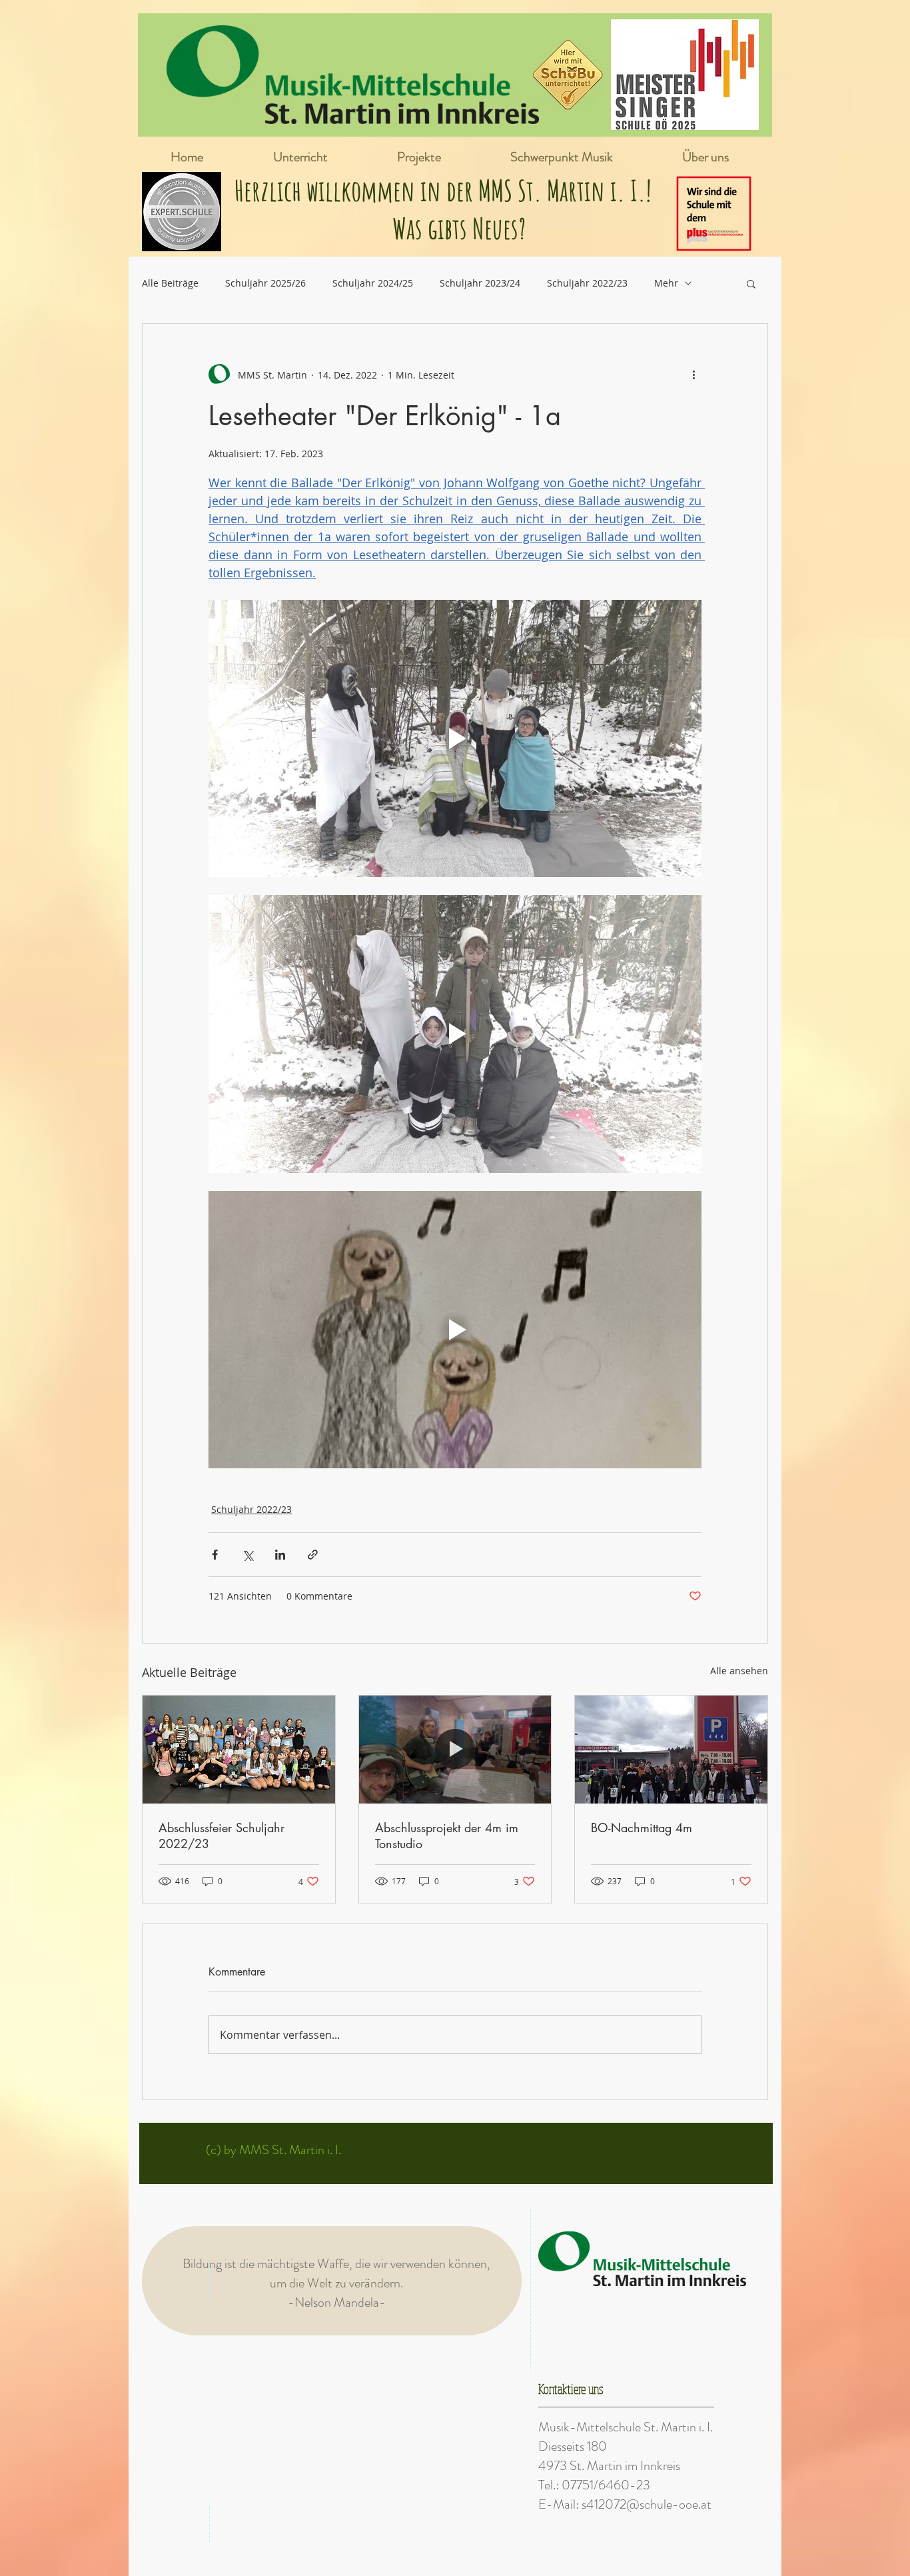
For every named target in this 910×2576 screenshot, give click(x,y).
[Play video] (455, 738)
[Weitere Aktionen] (693, 375)
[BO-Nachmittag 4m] (671, 1750)
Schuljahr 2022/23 (587, 283)
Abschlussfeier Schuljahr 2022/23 (222, 1836)
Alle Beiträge (170, 283)
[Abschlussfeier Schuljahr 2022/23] (239, 1750)
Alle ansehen (739, 1671)
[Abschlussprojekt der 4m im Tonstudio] (455, 1750)
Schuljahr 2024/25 (373, 283)
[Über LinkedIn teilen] (280, 1555)
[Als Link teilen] (313, 1555)
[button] (751, 283)
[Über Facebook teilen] (215, 1555)
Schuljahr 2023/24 (480, 283)
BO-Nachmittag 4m (642, 1828)
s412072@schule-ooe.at (647, 2504)
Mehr (666, 283)
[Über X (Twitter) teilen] (247, 1555)
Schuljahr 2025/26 (265, 283)
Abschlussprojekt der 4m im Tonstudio (447, 1836)
